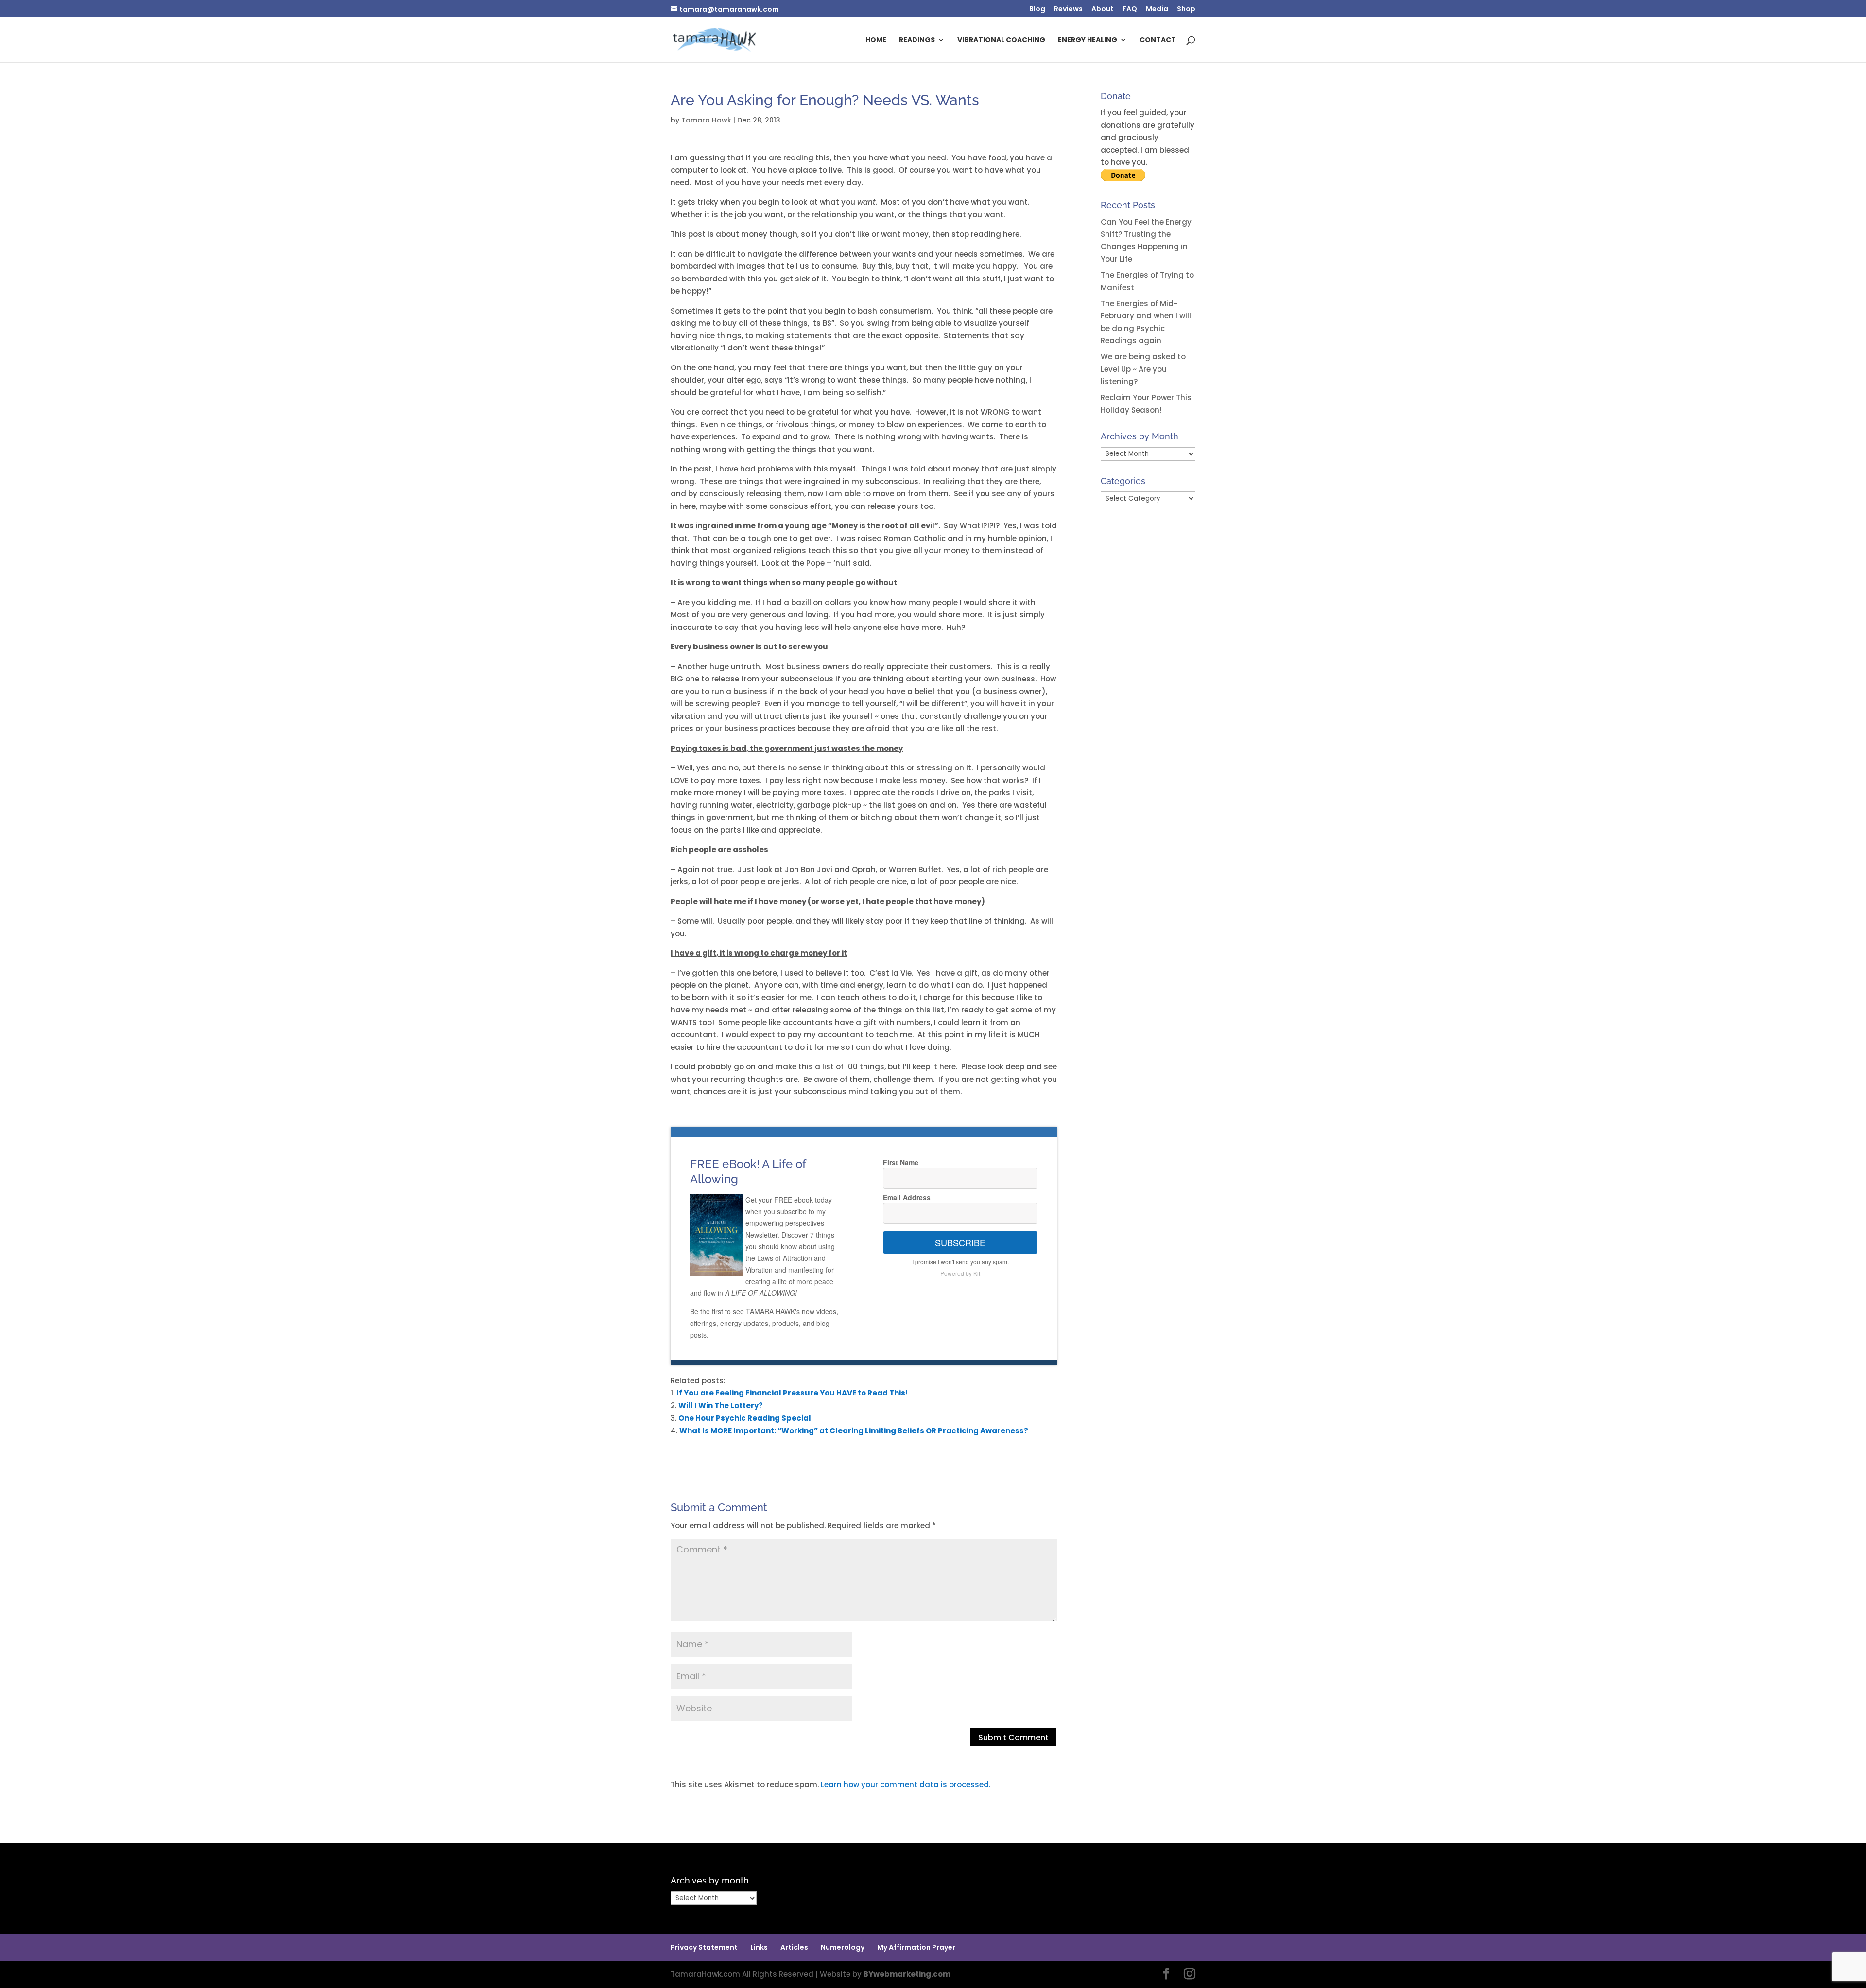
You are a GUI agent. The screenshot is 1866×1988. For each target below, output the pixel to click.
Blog (1037, 9)
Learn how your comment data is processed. (906, 1785)
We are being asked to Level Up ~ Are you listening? (1143, 369)
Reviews (1068, 9)
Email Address (907, 1197)
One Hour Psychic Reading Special (745, 1418)
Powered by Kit (960, 1273)
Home (876, 41)
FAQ (1130, 9)
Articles (794, 1947)
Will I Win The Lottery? (721, 1405)
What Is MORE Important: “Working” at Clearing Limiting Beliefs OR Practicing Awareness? (854, 1431)
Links (759, 1947)
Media (1157, 9)
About (1103, 9)
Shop (1186, 9)
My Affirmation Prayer (916, 1947)
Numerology (843, 1947)
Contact (1158, 41)
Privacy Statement (704, 1947)
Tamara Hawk (706, 120)
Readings (917, 41)
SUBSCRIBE (960, 1242)
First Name (901, 1162)
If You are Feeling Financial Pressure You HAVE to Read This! (792, 1393)
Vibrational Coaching (1001, 41)
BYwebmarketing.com (907, 1974)
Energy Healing (1088, 41)
